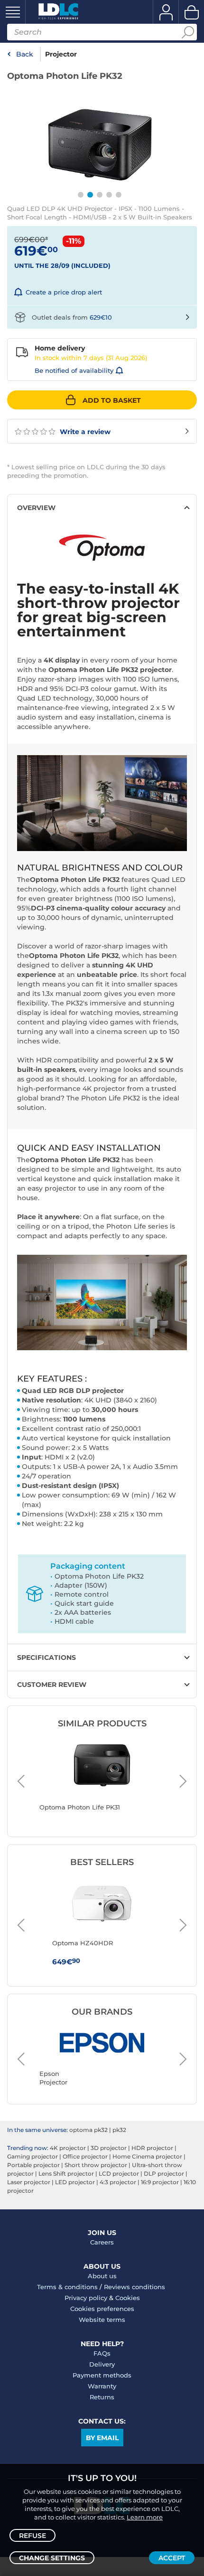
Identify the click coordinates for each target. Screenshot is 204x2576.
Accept (172, 2558)
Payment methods (102, 2375)
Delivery (102, 2364)
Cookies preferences (102, 2309)
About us (102, 2276)
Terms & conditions (67, 2287)
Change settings (52, 2558)
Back (25, 54)
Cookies (128, 2298)
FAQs (102, 2353)
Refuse (32, 2536)
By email (102, 2438)
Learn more (145, 2517)
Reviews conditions (134, 2287)
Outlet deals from (72, 317)
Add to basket (112, 400)
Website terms (102, 2320)
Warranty (102, 2386)
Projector (61, 54)
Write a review (84, 432)
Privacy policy (86, 2298)
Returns (102, 2397)
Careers (102, 2242)
